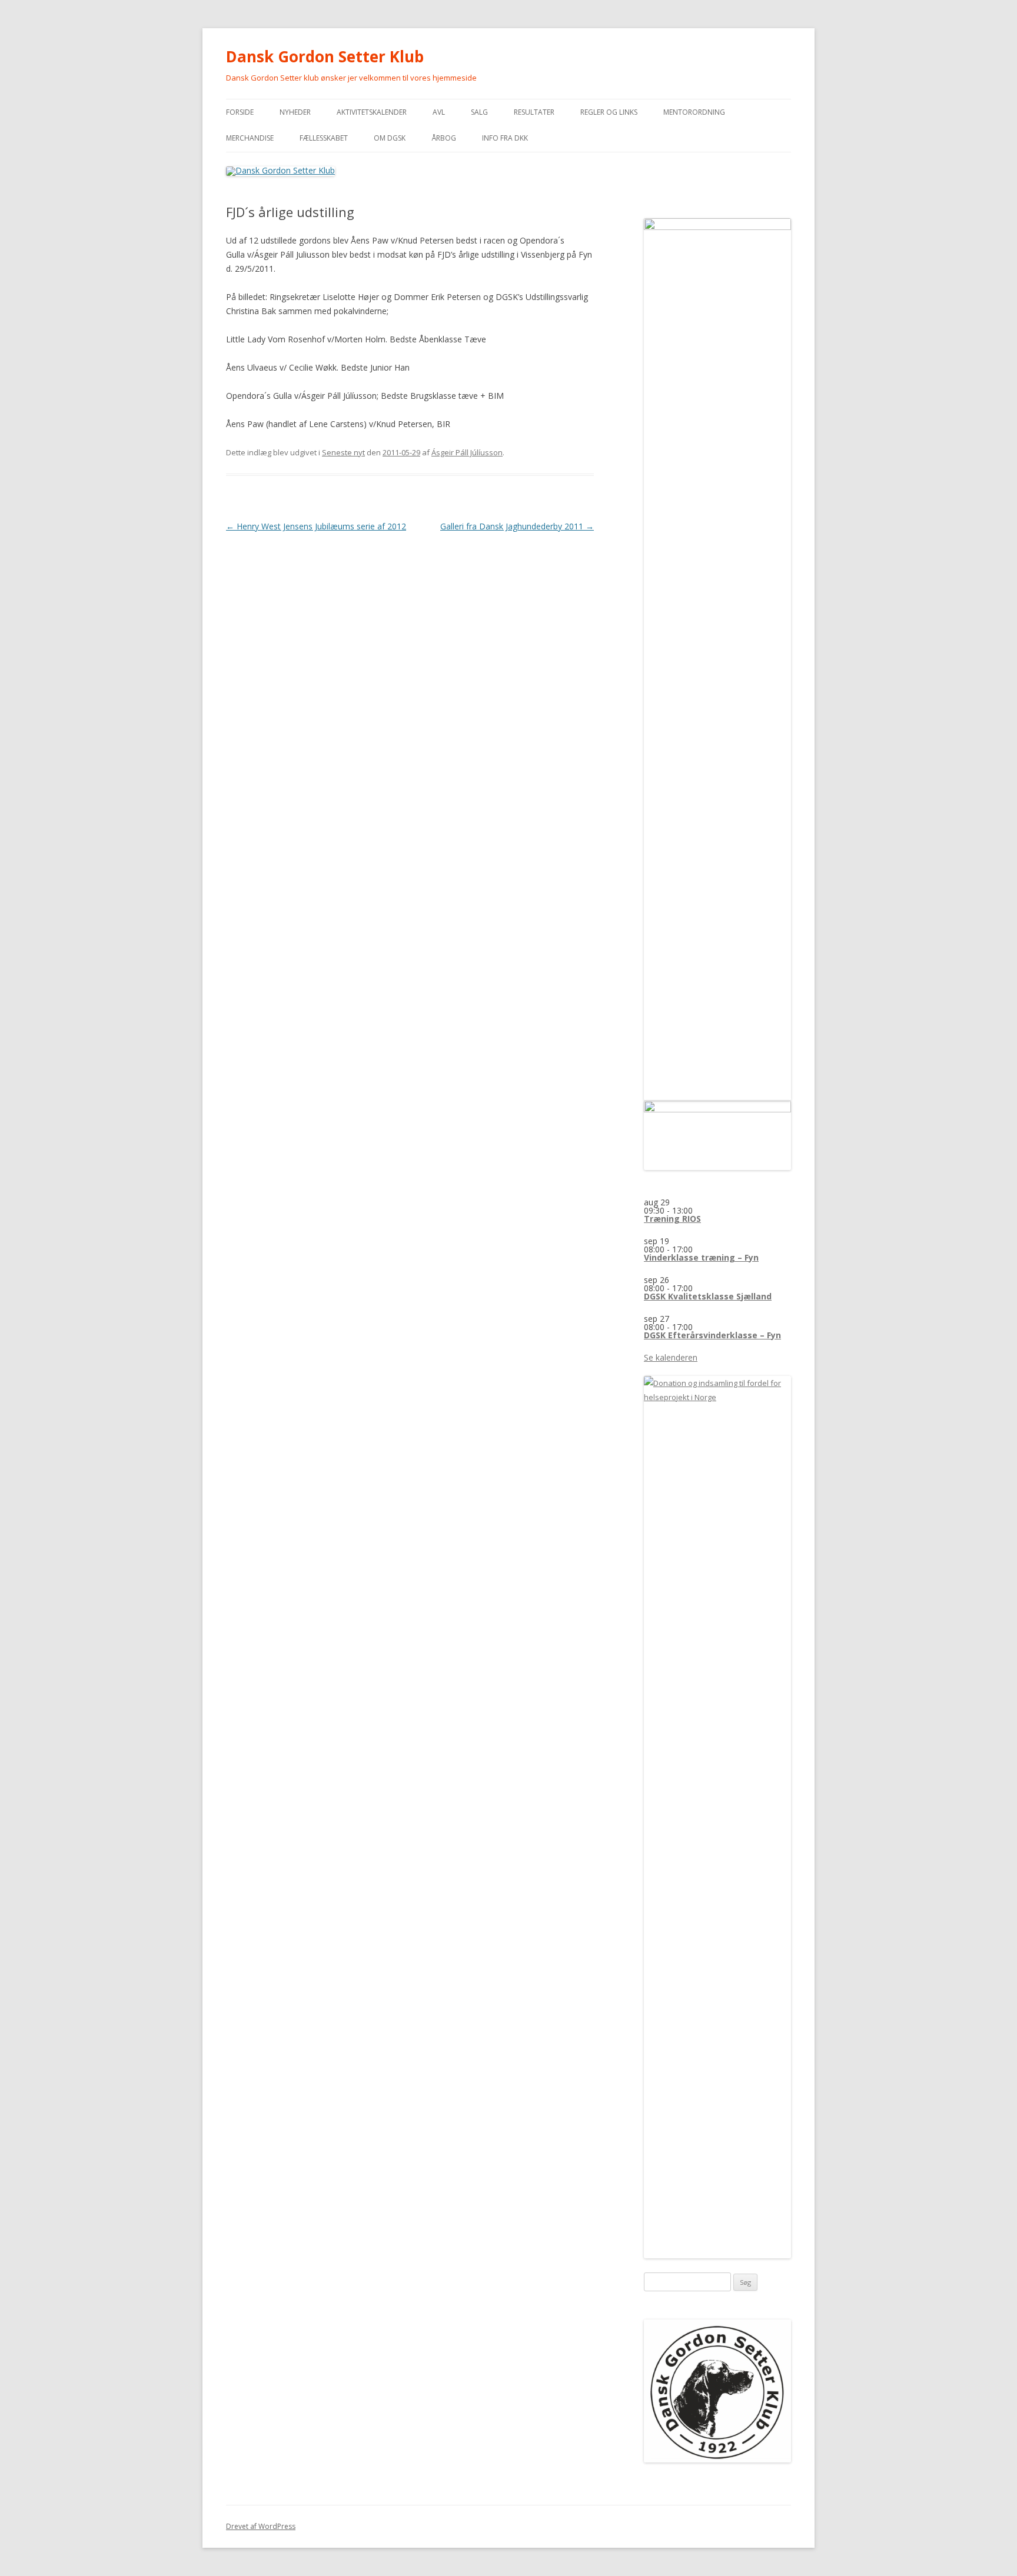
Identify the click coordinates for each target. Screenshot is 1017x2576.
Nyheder (295, 112)
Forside (240, 112)
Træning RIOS (672, 1219)
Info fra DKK (505, 138)
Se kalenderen (671, 1357)
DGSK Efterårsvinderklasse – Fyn (712, 1335)
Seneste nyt (343, 452)
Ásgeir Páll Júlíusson (467, 452)
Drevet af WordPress (261, 2526)
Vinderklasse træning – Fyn (701, 1257)
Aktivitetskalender (372, 112)
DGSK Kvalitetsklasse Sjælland (708, 1296)
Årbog (444, 138)
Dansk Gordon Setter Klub (325, 56)
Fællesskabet (324, 138)
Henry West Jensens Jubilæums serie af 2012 (316, 526)
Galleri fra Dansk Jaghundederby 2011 (517, 526)
